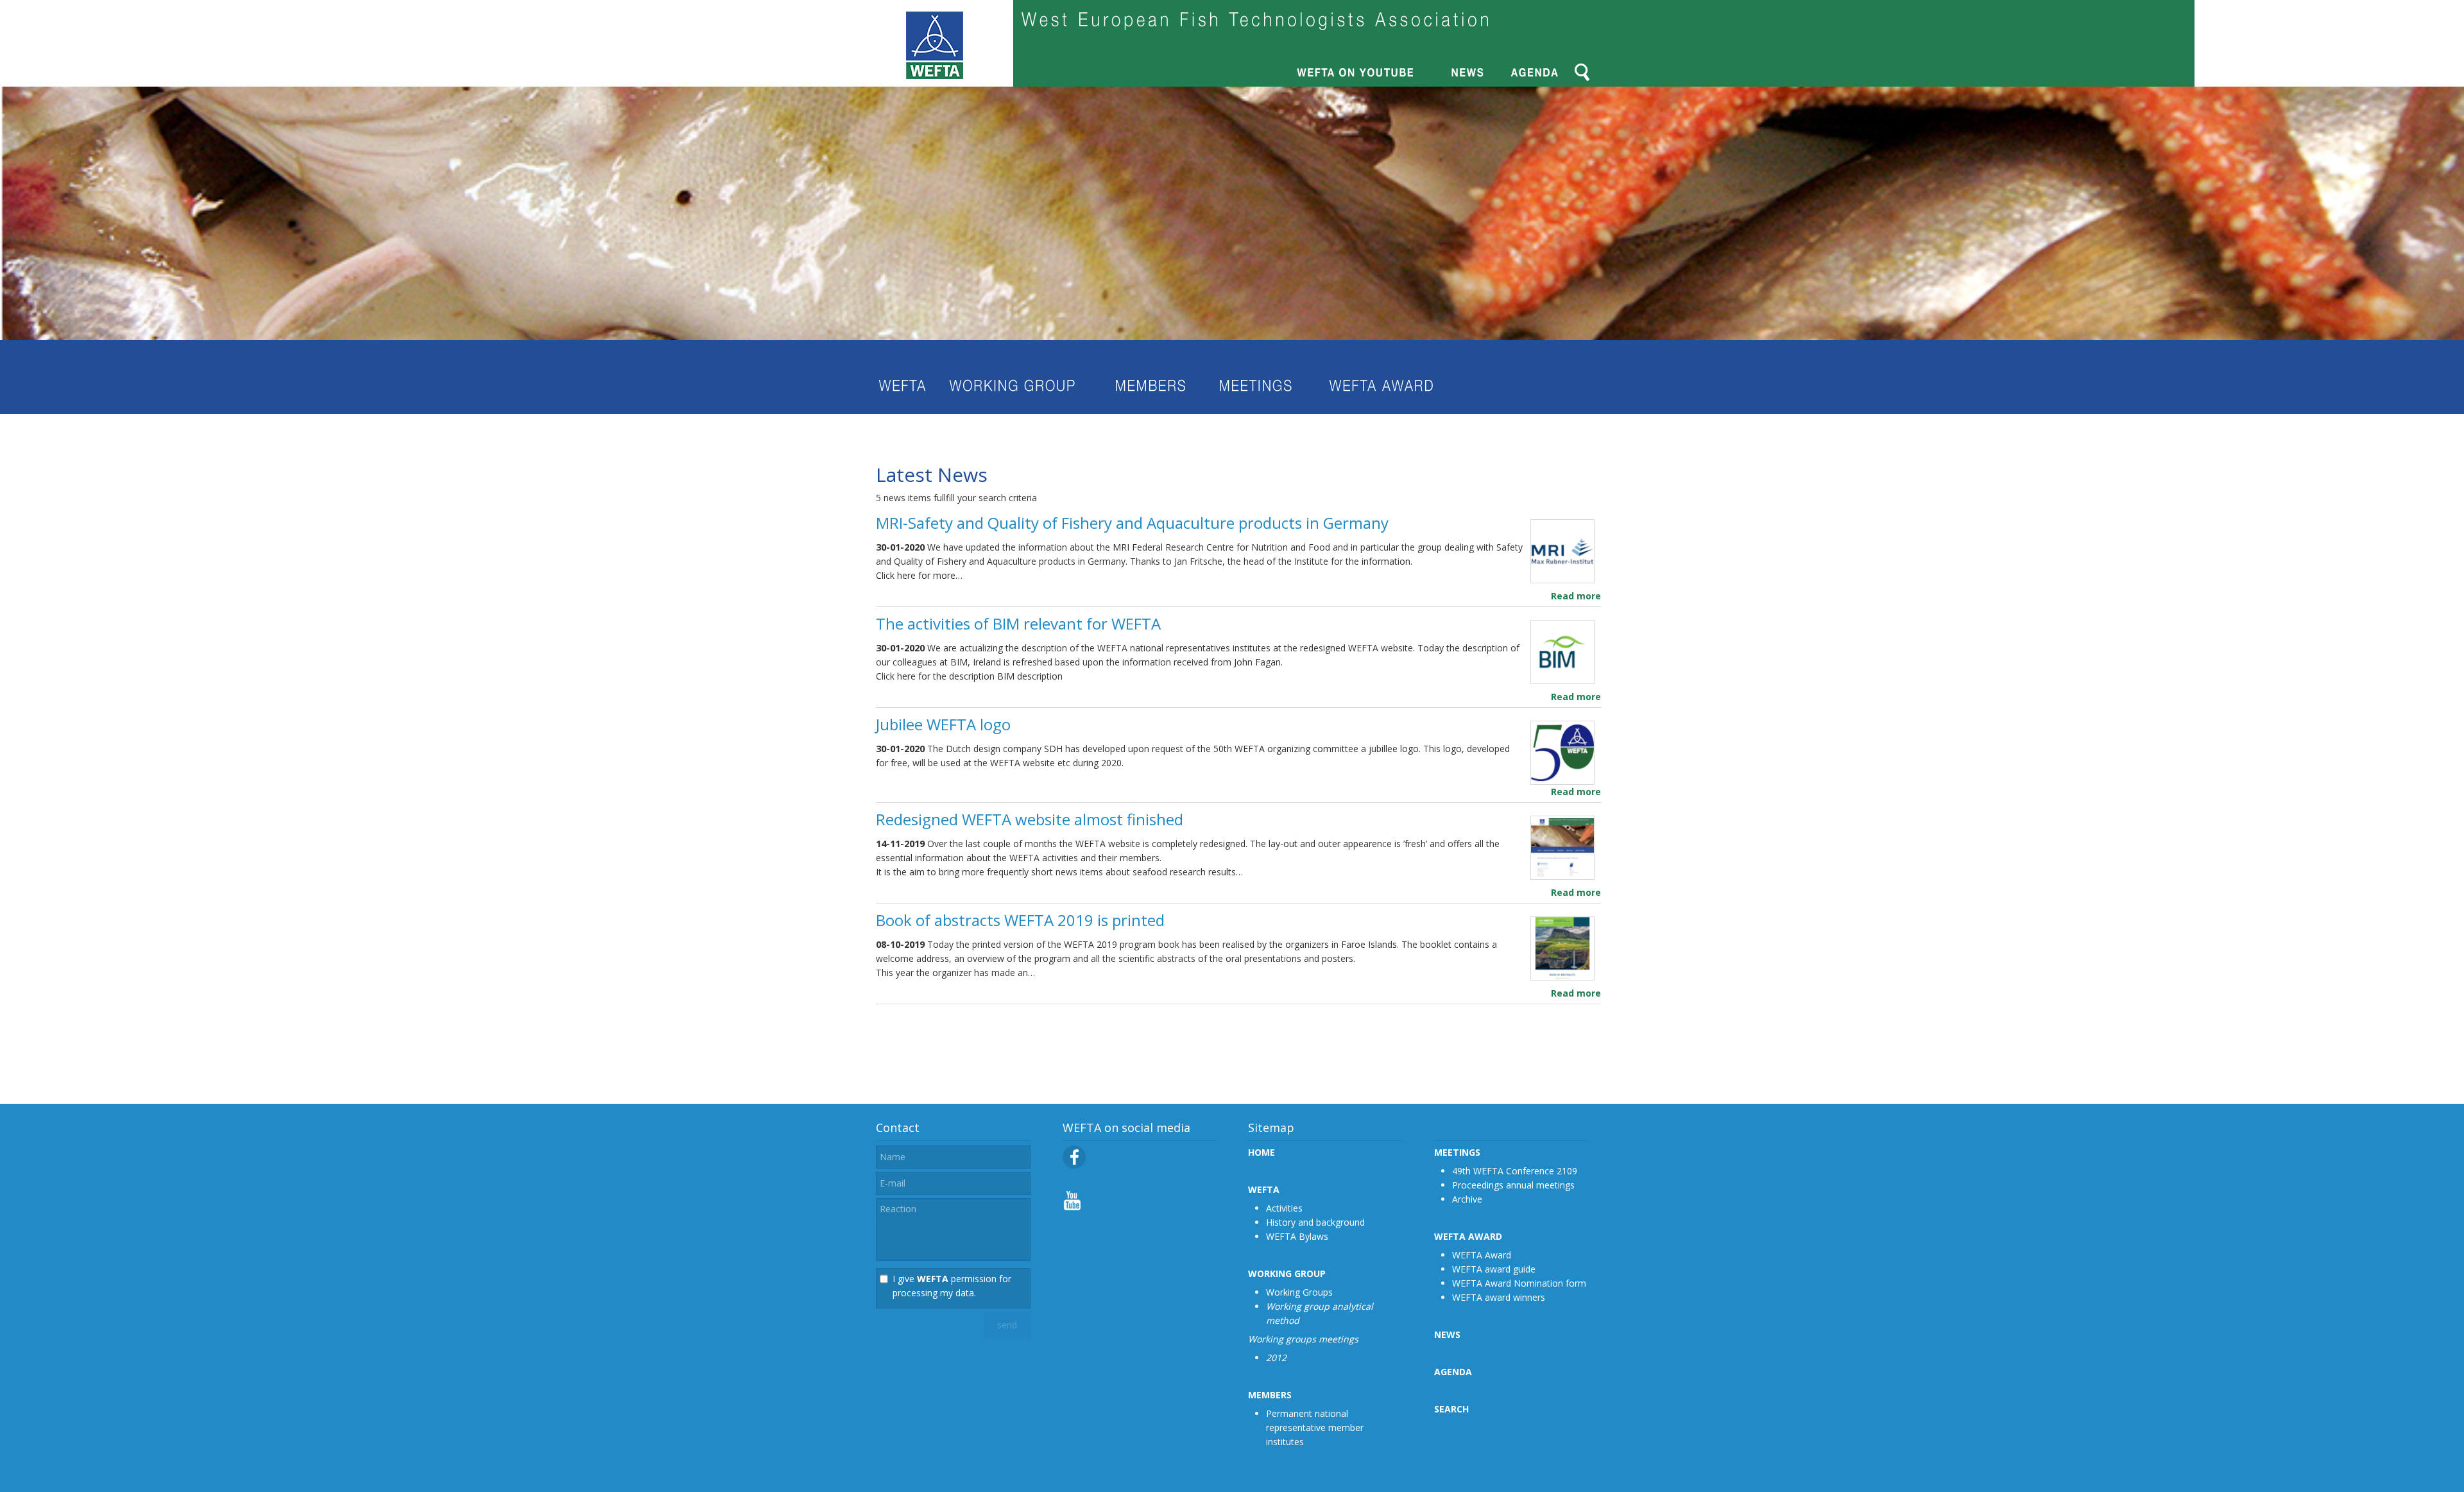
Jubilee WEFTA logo (943, 724)
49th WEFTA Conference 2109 (1515, 1171)
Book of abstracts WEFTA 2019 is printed (1020, 920)
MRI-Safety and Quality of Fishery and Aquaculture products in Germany (1132, 523)
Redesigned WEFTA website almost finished (1030, 819)
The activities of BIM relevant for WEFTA (1018, 623)
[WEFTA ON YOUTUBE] (1072, 1207)
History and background (1315, 1222)
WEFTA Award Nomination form (1519, 1283)
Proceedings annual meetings (1513, 1185)
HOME (1262, 1152)
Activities (1284, 1208)
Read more (1576, 596)
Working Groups (1299, 1292)
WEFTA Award (1482, 1255)
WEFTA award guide (1494, 1269)
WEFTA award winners (1499, 1297)
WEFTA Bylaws (1297, 1236)
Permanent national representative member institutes (1315, 1428)
